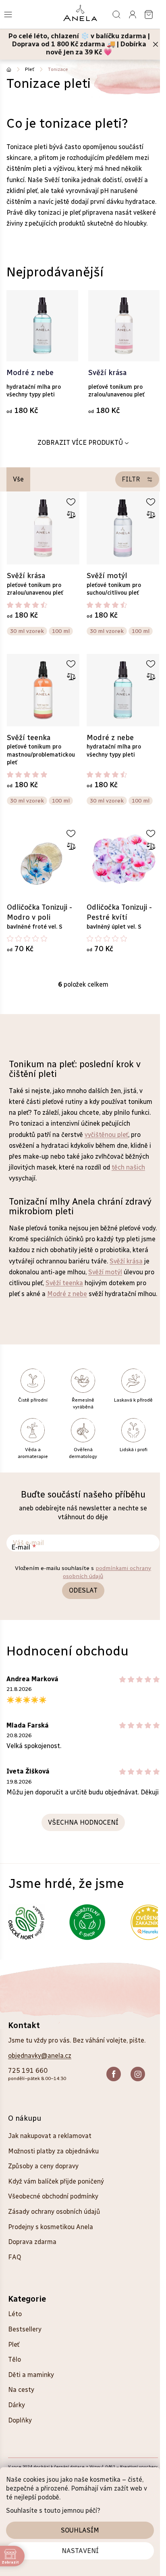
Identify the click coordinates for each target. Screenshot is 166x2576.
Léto (15, 2314)
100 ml (61, 631)
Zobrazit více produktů (80, 443)
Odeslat (83, 1590)
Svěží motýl (105, 1272)
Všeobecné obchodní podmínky (53, 2196)
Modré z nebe (67, 1294)
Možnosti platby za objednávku (53, 2151)
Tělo (15, 2359)
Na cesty (21, 2390)
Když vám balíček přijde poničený (56, 2181)
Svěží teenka (64, 1283)
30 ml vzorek (27, 631)
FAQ (15, 2257)
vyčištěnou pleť (106, 1135)
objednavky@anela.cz (40, 2056)
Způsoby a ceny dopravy (43, 2166)
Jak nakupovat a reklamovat (50, 2136)
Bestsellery (25, 2329)
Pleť (14, 2345)
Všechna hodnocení (83, 1822)
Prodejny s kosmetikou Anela (51, 2227)
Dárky (17, 2405)
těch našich (128, 1167)
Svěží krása (126, 1261)
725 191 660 (28, 2071)
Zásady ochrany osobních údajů (54, 2212)
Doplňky (20, 2420)
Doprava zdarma (32, 2242)
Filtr (131, 479)
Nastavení (80, 2551)
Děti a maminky (31, 2375)
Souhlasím (80, 2530)
